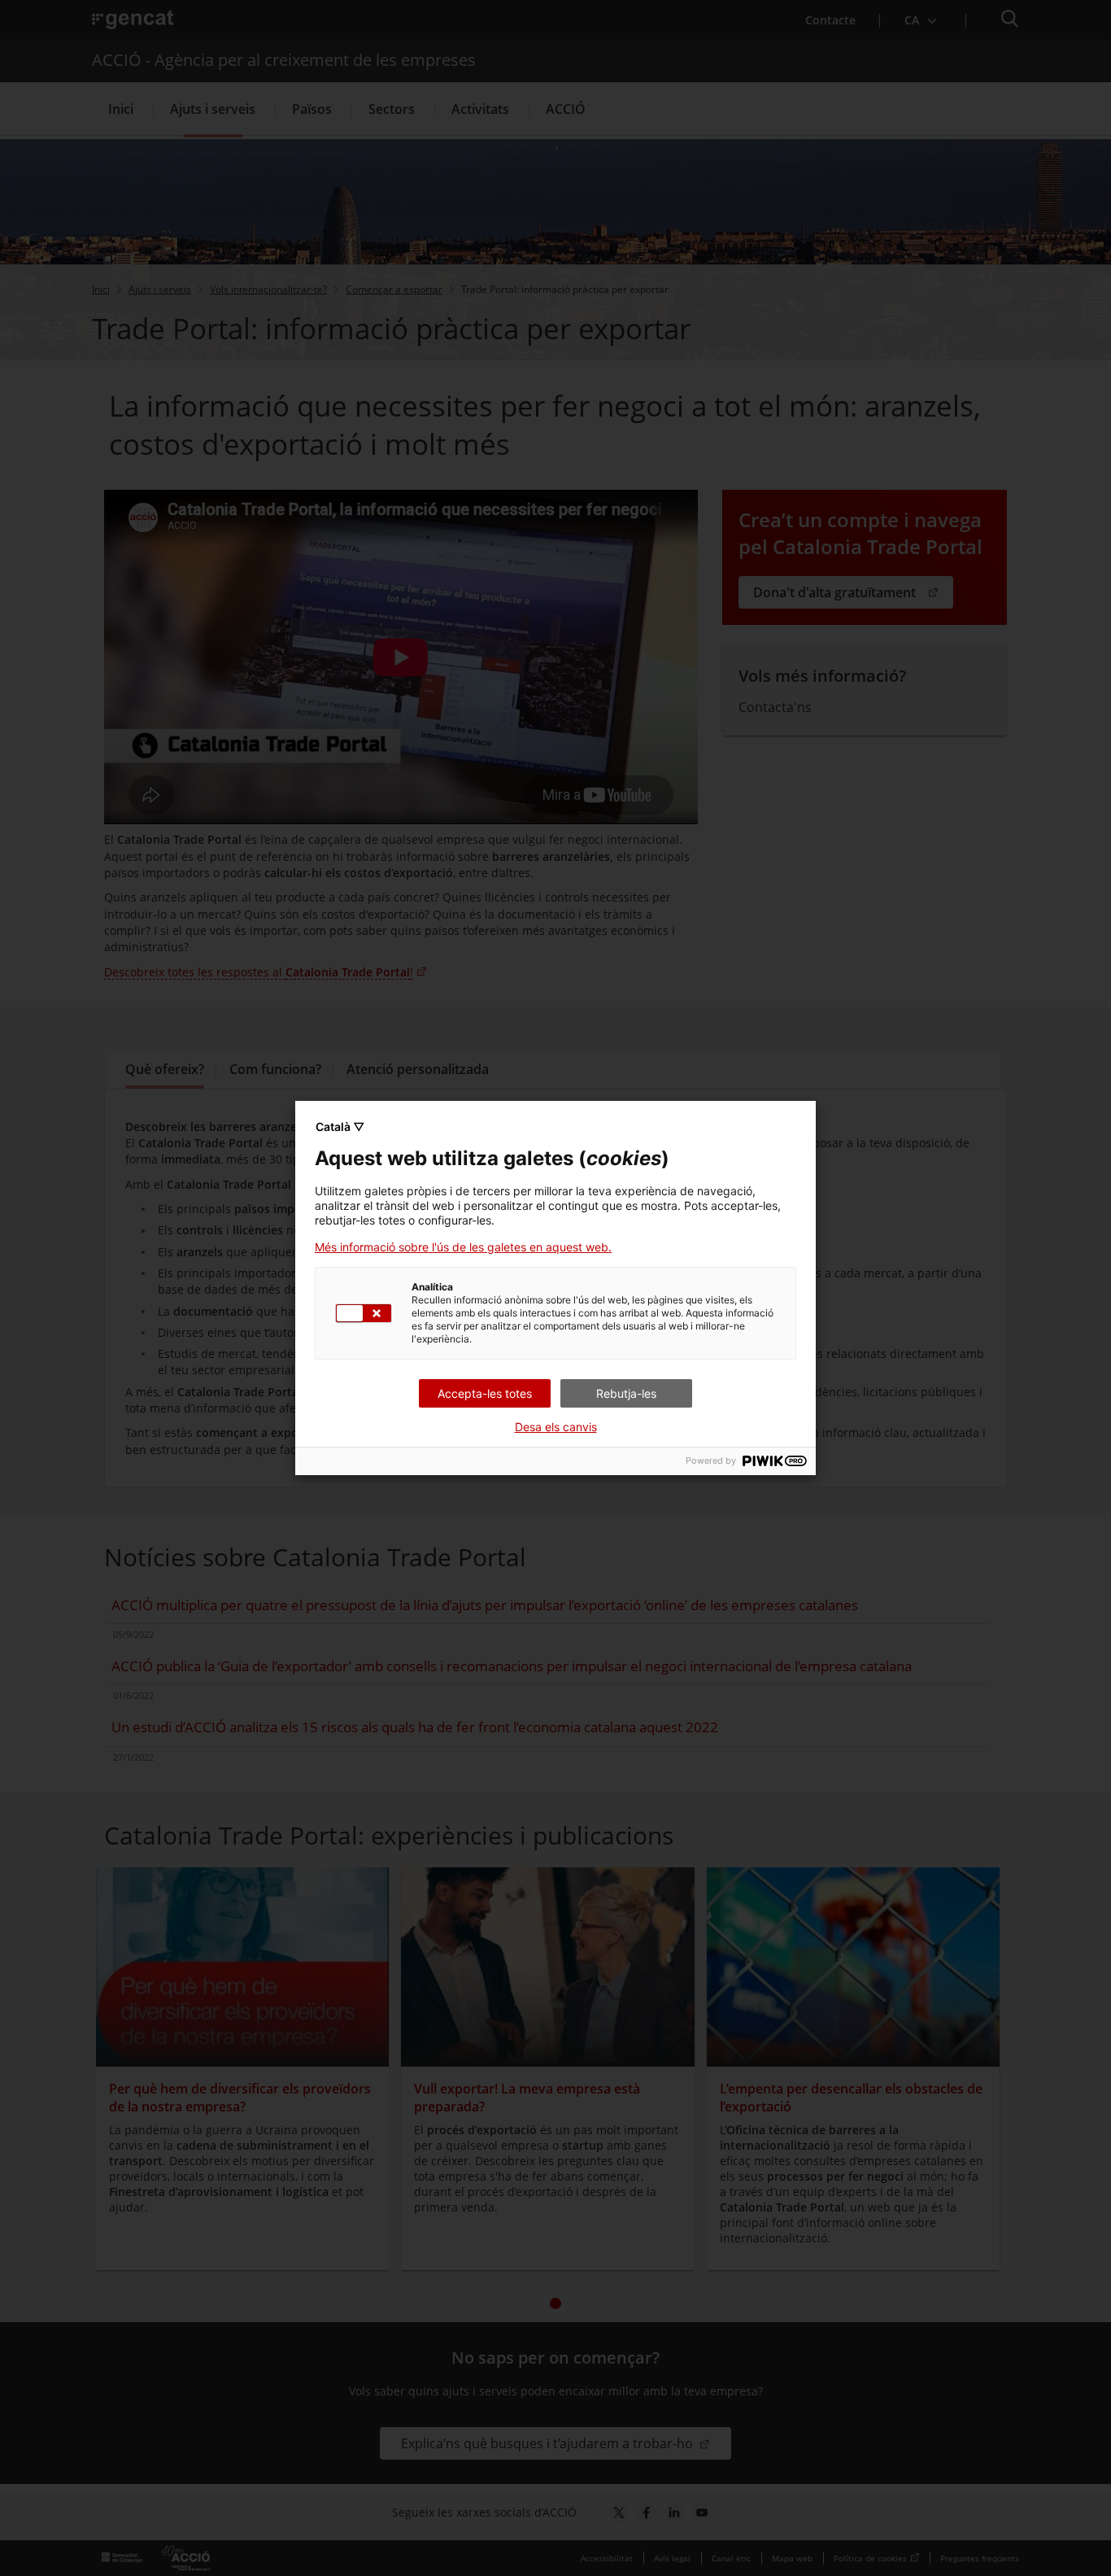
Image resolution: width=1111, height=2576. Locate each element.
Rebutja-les (626, 1393)
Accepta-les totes (485, 1393)
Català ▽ (340, 1126)
